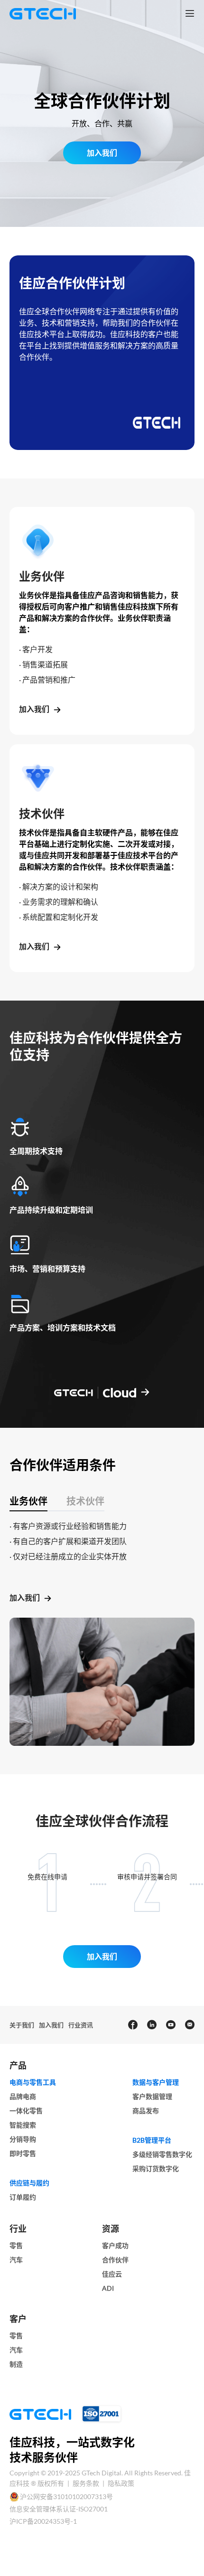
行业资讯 (81, 2025)
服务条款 (87, 2483)
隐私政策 (121, 2483)
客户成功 (115, 2245)
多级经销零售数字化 (162, 2154)
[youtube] (170, 2025)
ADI (108, 2288)
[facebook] (132, 2025)
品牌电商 (23, 2096)
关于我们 (22, 2025)
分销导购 (23, 2139)
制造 (16, 2364)
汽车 (16, 2260)
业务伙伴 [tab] (28, 1501)
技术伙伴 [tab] (85, 1501)
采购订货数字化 (156, 2169)
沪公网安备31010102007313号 (66, 2496)
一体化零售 (26, 2111)
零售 (16, 2245)
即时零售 (23, 2153)
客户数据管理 (152, 2096)
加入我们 (34, 709)
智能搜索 (23, 2125)
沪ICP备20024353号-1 (43, 2521)
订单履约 (23, 2197)
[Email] (189, 2025)
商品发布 (146, 2111)
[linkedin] (151, 2025)
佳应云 (112, 2274)
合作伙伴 (115, 2260)
